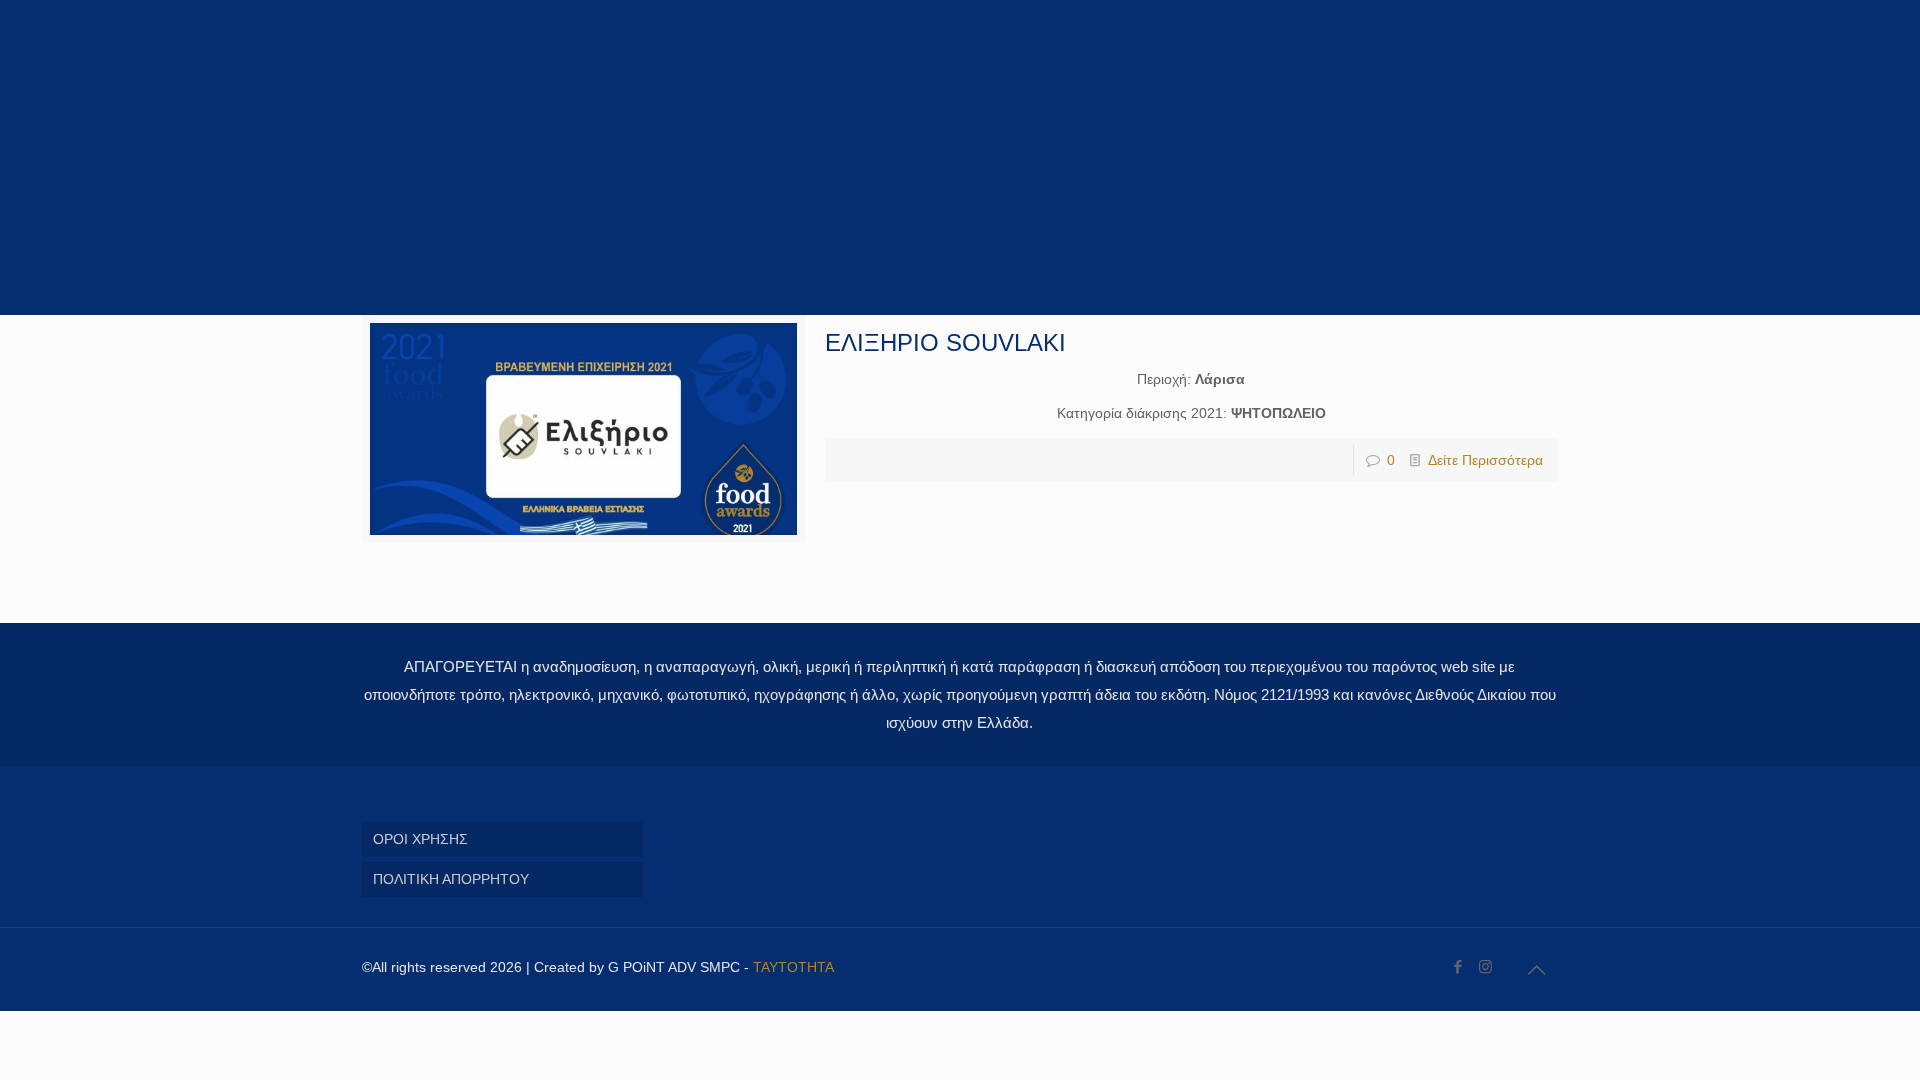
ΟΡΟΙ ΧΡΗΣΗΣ (420, 839)
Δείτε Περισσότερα (1485, 460)
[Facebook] (1458, 966)
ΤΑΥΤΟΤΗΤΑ (793, 967)
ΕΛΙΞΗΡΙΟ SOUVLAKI (945, 342)
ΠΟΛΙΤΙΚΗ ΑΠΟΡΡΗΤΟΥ (451, 879)
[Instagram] (1485, 966)
